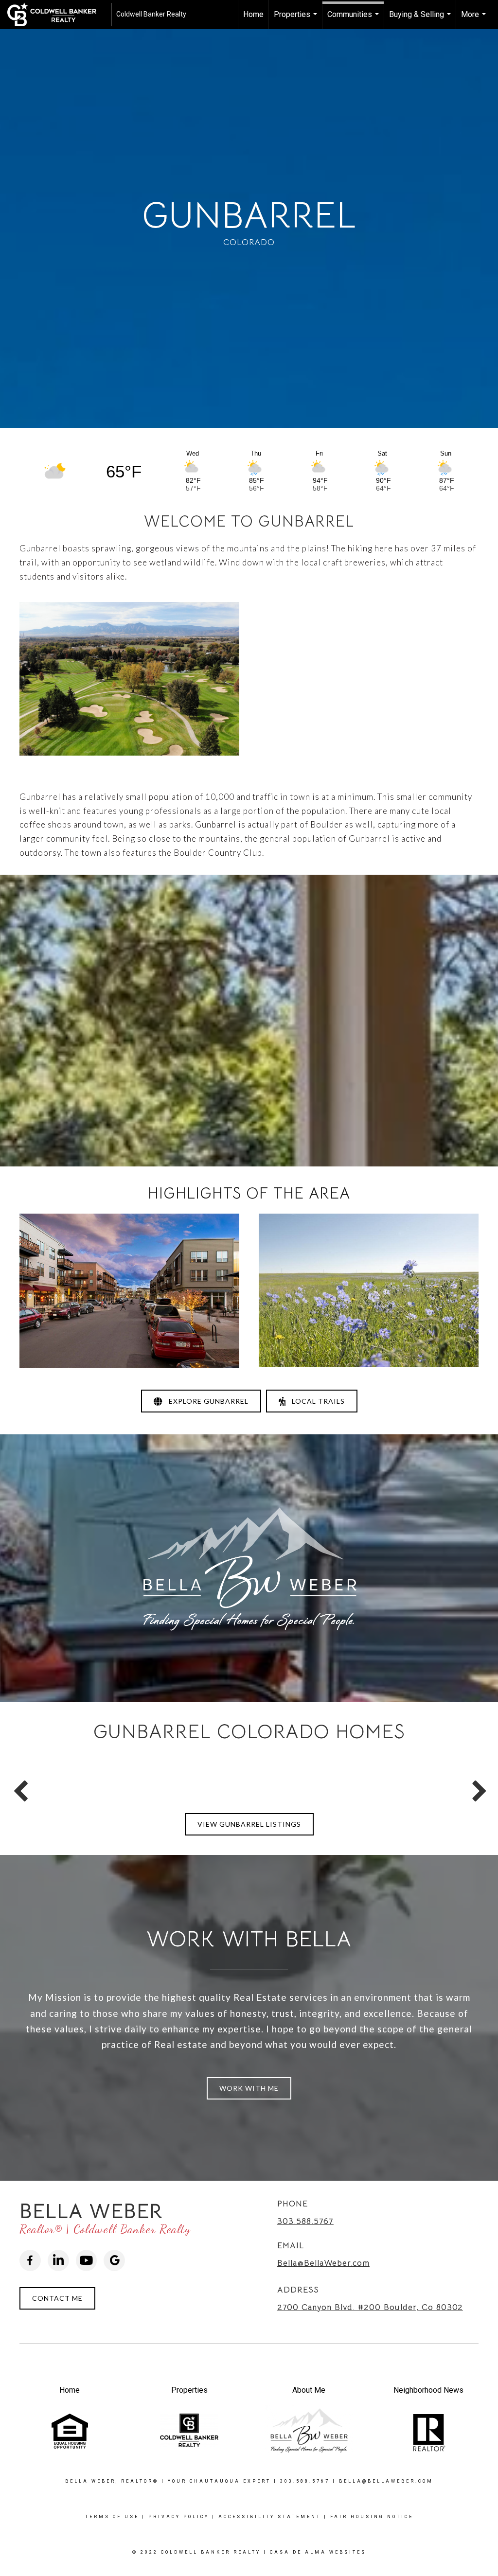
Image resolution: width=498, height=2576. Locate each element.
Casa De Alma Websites (318, 2552)
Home (253, 14)
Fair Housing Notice (372, 2517)
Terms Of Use (112, 2517)
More (475, 19)
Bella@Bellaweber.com (386, 2481)
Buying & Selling (421, 19)
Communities (354, 19)
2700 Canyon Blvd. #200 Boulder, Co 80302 (370, 2307)
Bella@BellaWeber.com (323, 2263)
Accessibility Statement (270, 2517)
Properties (297, 19)
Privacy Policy (179, 2517)
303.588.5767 (305, 2221)
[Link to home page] (57, 15)
